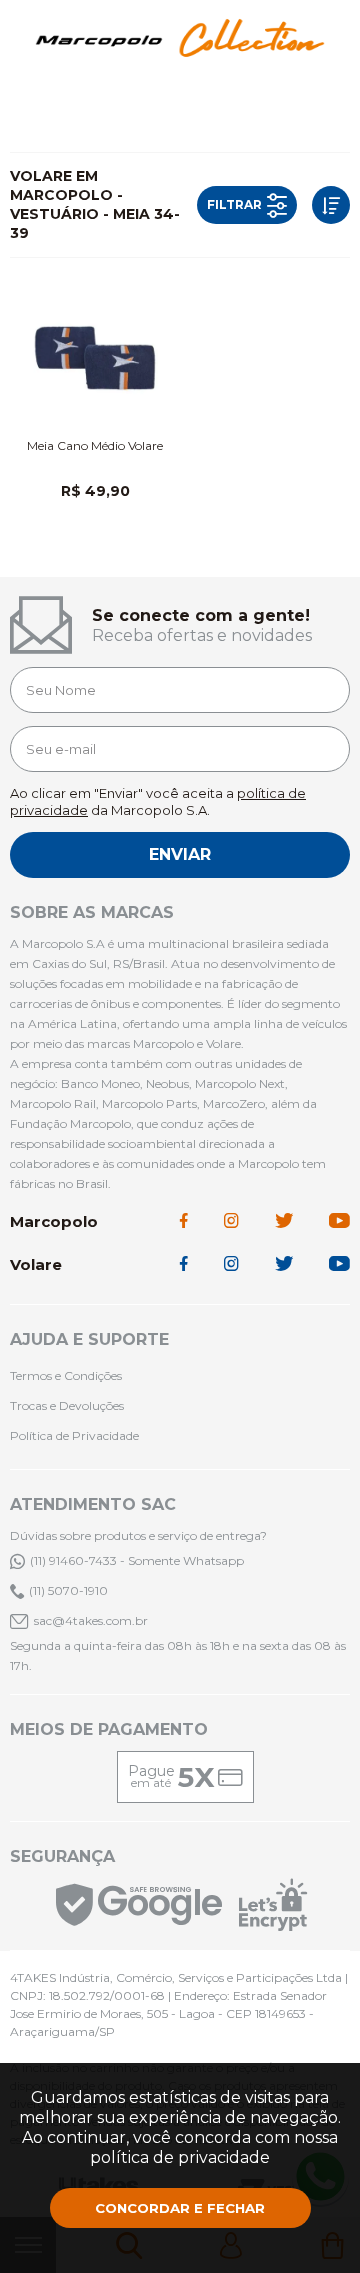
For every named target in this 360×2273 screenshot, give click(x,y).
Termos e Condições (66, 1375)
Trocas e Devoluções (67, 1405)
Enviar (180, 854)
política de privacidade (180, 2157)
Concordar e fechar (180, 2208)
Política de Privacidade (74, 1435)
